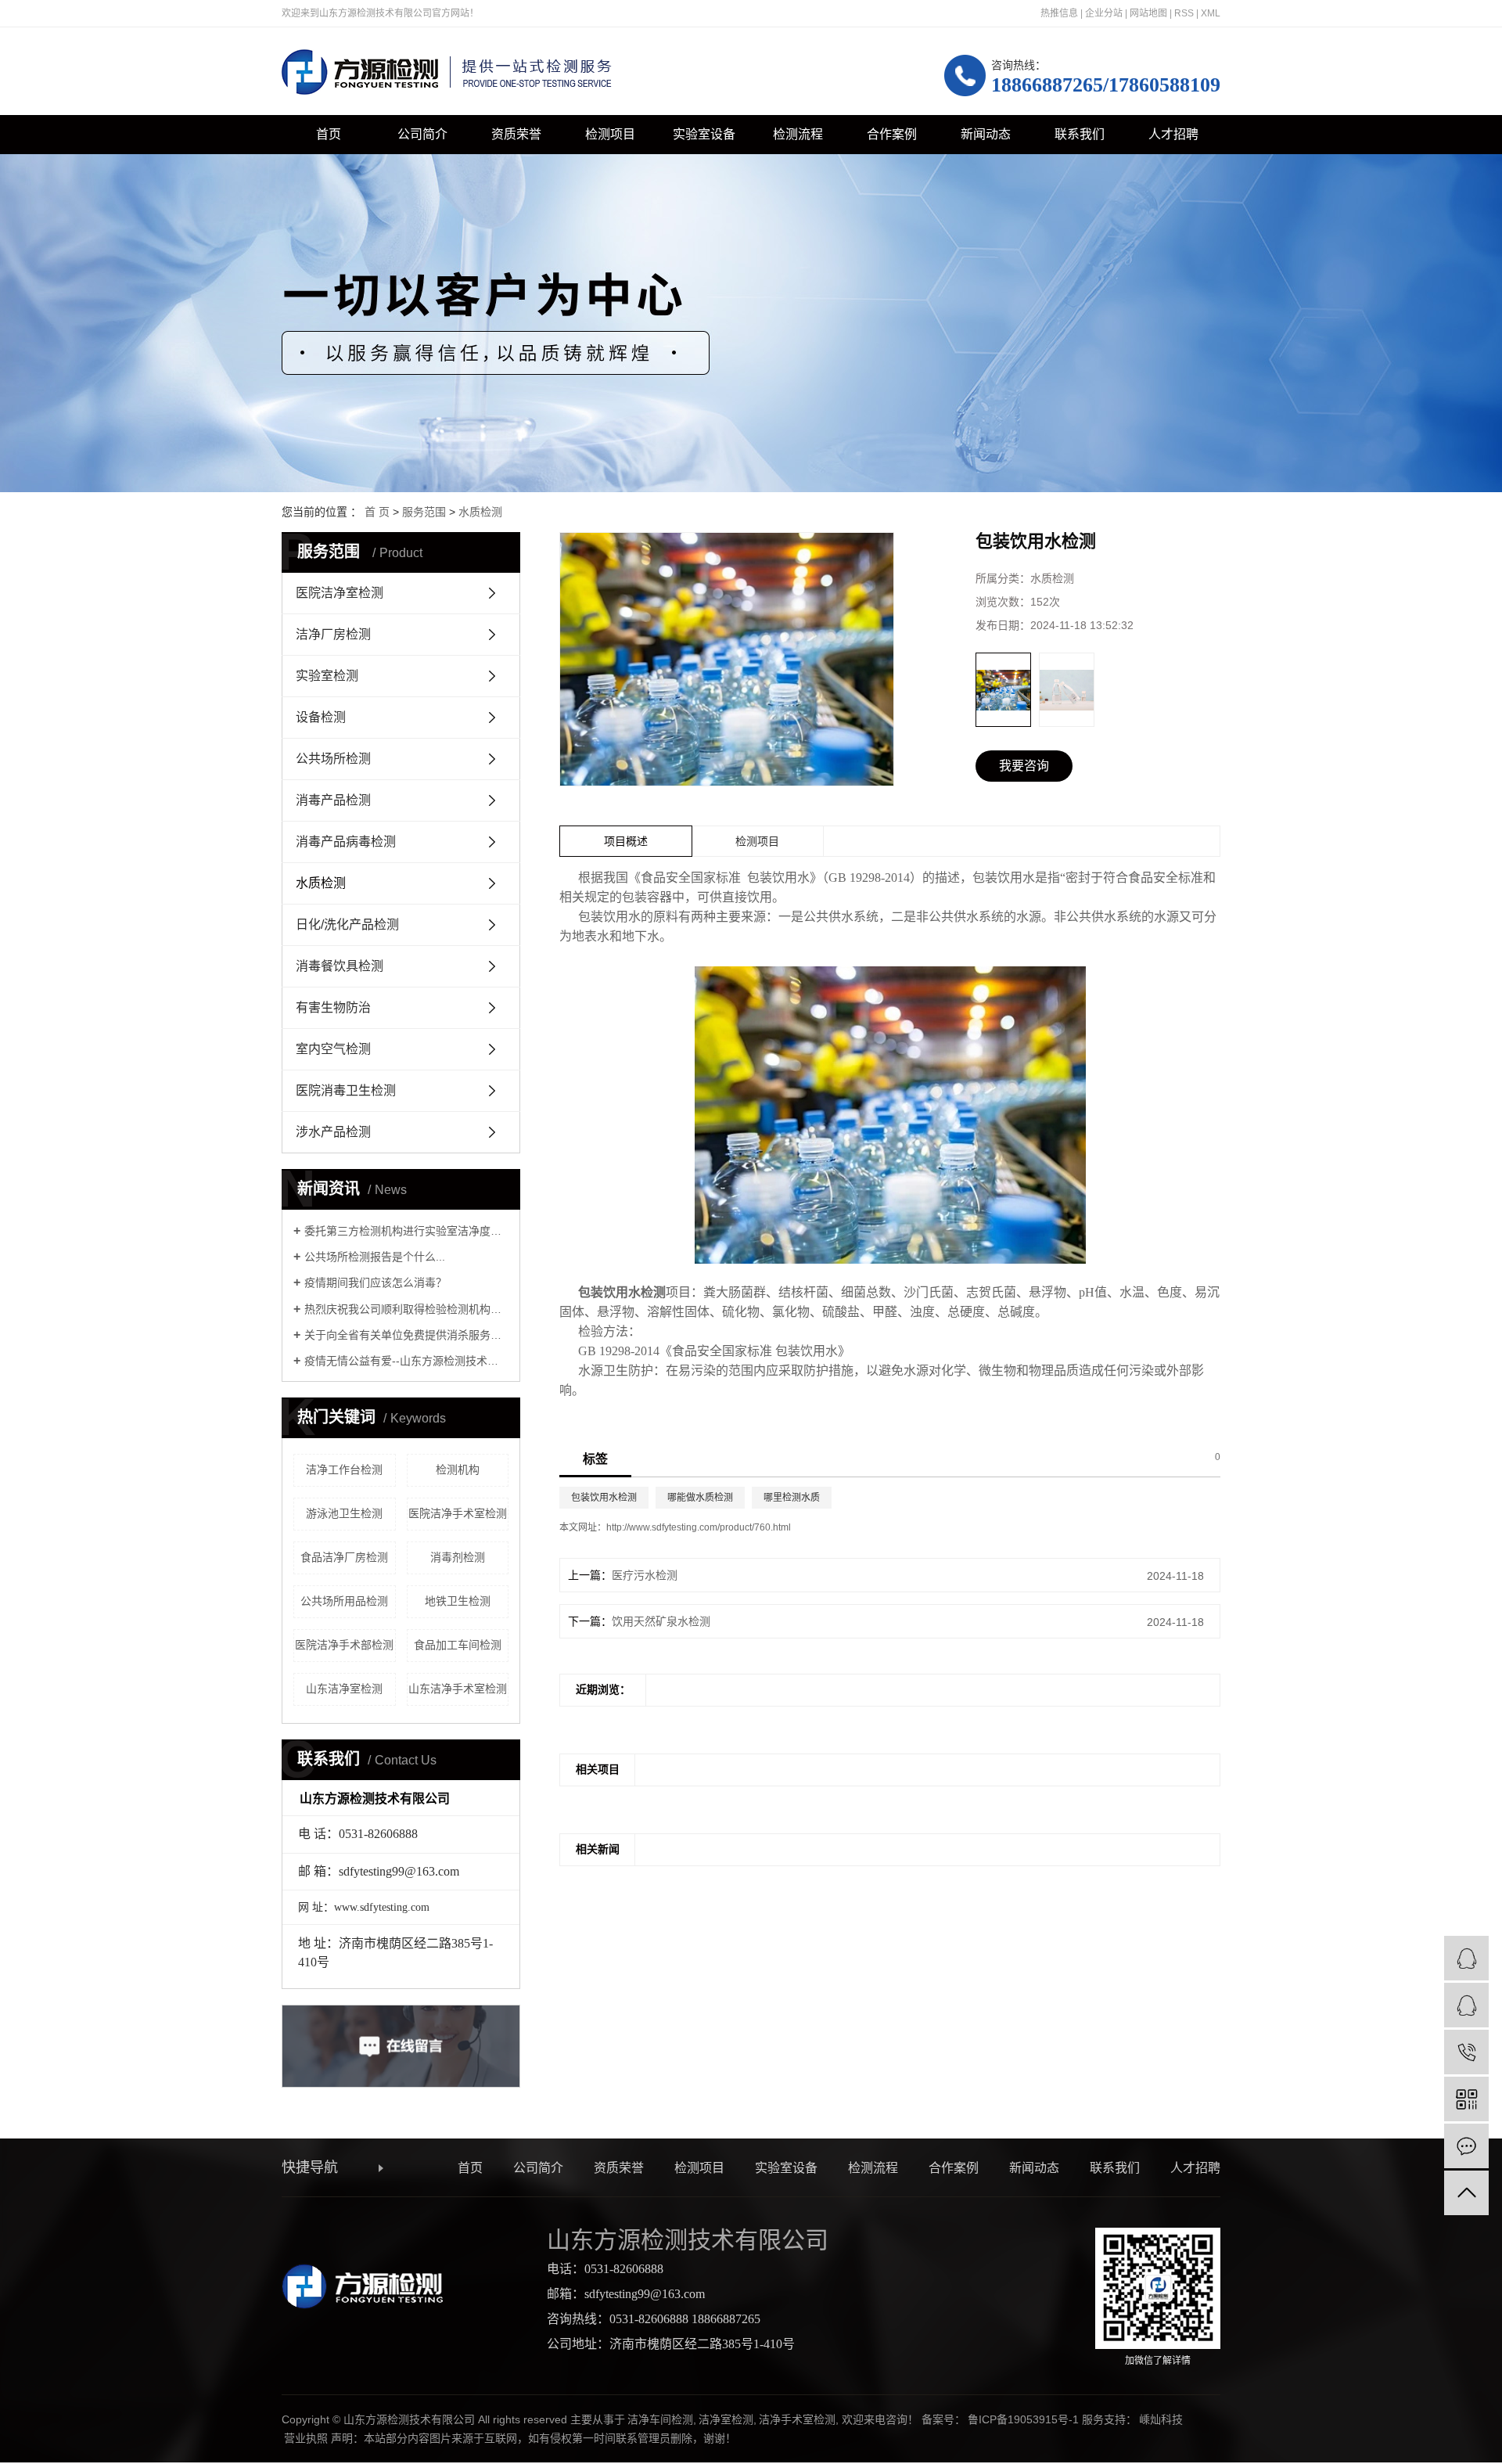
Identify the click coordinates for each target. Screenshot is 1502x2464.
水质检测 (480, 512)
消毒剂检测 (458, 1557)
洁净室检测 (726, 2419)
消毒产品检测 (333, 800)
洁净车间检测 (660, 2419)
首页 (329, 134)
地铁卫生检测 (458, 1601)
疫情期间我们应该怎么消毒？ (375, 1282)
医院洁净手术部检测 (344, 1645)
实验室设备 (704, 134)
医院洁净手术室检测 (458, 1513)
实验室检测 (327, 676)
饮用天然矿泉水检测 (661, 1621)
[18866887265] (1466, 2052)
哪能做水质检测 (700, 1498)
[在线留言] (1466, 2146)
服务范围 (424, 512)
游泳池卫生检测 (344, 1513)
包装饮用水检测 (604, 1498)
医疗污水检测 (645, 1575)
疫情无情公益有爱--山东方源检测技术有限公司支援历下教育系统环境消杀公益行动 (406, 1361)
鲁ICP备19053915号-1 (1023, 2419)
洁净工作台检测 (344, 1469)
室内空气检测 (333, 1049)
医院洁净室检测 (340, 593)
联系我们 (1080, 134)
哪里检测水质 (792, 1498)
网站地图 (1148, 13)
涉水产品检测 (333, 1132)
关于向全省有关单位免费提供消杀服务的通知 (406, 1335)
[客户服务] (1466, 1958)
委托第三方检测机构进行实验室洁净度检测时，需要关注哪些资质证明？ (406, 1231)
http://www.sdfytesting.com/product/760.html (699, 1527)
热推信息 (1059, 13)
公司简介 (422, 134)
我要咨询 (1024, 766)
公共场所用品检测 (344, 1601)
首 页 (377, 512)
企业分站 (1104, 13)
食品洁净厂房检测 (344, 1557)
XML (1211, 13)
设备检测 (321, 717)
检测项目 (610, 134)
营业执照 (306, 2438)
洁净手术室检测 (797, 2419)
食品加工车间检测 (458, 1645)
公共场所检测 (333, 759)
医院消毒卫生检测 (346, 1090)
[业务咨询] (1466, 2005)
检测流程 (798, 134)
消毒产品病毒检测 (346, 842)
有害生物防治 (333, 1007)
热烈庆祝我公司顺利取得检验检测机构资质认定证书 (406, 1309)
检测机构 (458, 1469)
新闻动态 (986, 134)
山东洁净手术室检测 (458, 1689)
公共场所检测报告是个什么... (375, 1257)
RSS (1184, 13)
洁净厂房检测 (333, 634)
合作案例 (892, 134)
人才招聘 (1173, 134)
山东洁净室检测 (344, 1689)
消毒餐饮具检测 (340, 966)
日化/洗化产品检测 (347, 924)
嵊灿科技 (1161, 2419)
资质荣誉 (516, 134)
